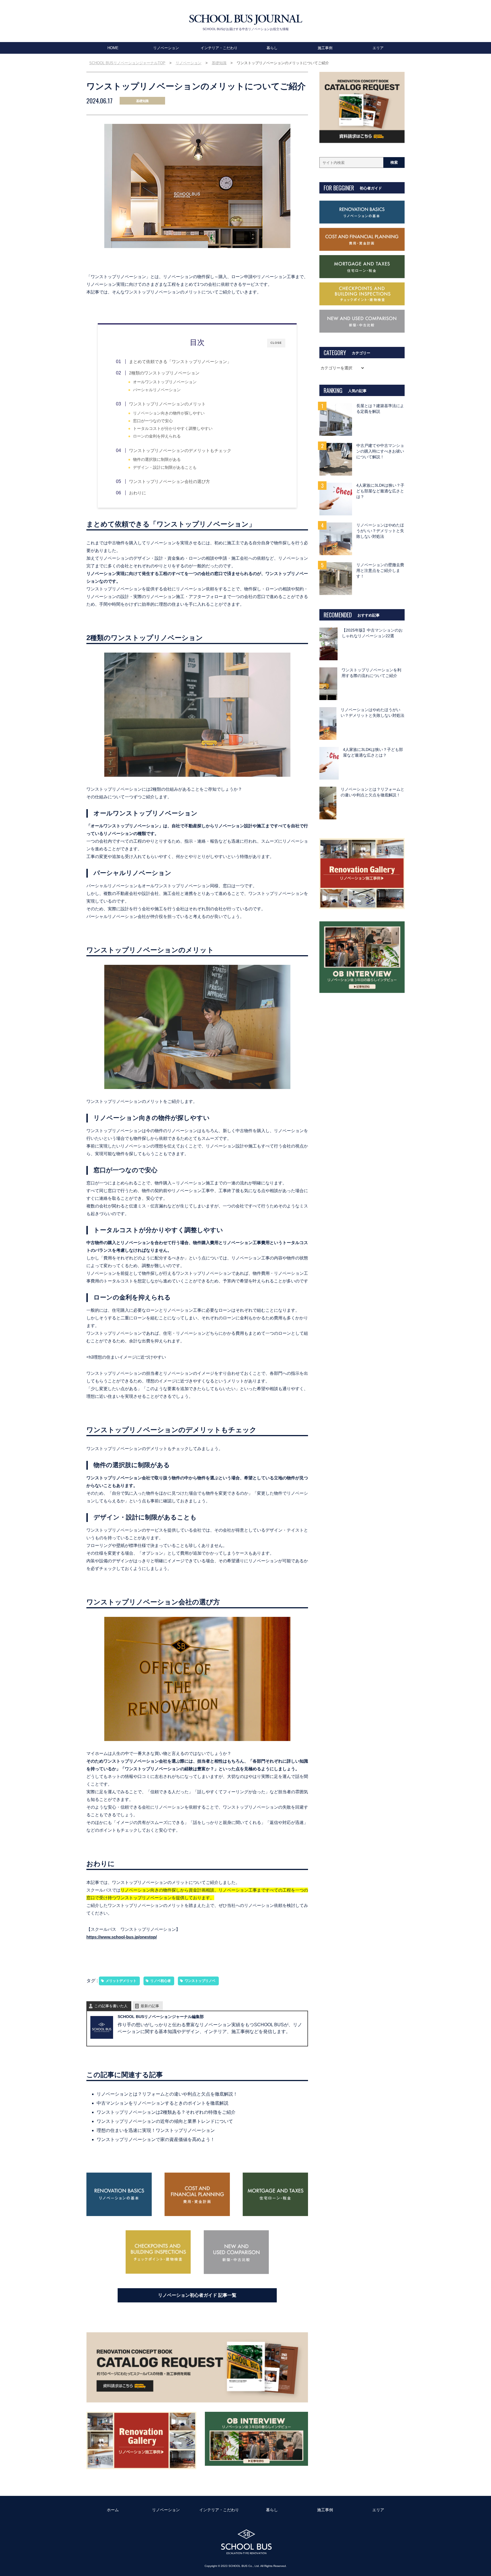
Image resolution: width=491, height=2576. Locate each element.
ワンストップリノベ (200, 1981)
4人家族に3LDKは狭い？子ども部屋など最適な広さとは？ (380, 491)
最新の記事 (150, 2006)
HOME (113, 48)
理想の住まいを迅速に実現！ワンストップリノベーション (156, 2130)
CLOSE (276, 343)
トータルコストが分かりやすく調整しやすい (173, 429)
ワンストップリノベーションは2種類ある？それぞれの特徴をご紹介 (166, 2112)
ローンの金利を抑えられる (157, 436)
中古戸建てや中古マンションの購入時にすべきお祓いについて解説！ (380, 451)
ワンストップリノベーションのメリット (167, 404)
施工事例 (325, 48)
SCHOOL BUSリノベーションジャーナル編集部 (161, 2017)
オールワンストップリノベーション (165, 382)
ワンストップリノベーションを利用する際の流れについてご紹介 (371, 673)
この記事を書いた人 (111, 2006)
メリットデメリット (121, 1981)
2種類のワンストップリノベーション (164, 373)
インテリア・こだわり (219, 48)
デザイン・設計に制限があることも (165, 467)
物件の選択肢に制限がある (157, 460)
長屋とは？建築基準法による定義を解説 (380, 409)
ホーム (113, 2510)
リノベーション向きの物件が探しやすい (169, 413)
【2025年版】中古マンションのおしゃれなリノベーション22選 (372, 633)
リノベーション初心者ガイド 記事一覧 (197, 2295)
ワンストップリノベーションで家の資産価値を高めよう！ (156, 2139)
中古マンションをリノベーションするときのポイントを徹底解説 (163, 2103)
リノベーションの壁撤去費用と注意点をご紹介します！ (380, 571)
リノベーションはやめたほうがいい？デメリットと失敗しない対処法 (380, 531)
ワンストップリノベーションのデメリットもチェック (180, 450)
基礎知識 (142, 101)
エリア (378, 48)
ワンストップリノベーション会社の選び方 (169, 481)
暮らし (272, 48)
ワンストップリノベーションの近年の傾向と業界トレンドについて (165, 2121)
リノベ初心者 (161, 1981)
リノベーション (166, 48)
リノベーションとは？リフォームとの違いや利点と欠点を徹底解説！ (167, 2094)
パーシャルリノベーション (157, 390)
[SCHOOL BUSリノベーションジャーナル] (246, 20)
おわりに (138, 493)
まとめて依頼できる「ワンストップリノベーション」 (180, 362)
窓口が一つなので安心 (153, 421)
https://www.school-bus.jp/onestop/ (122, 1937)
